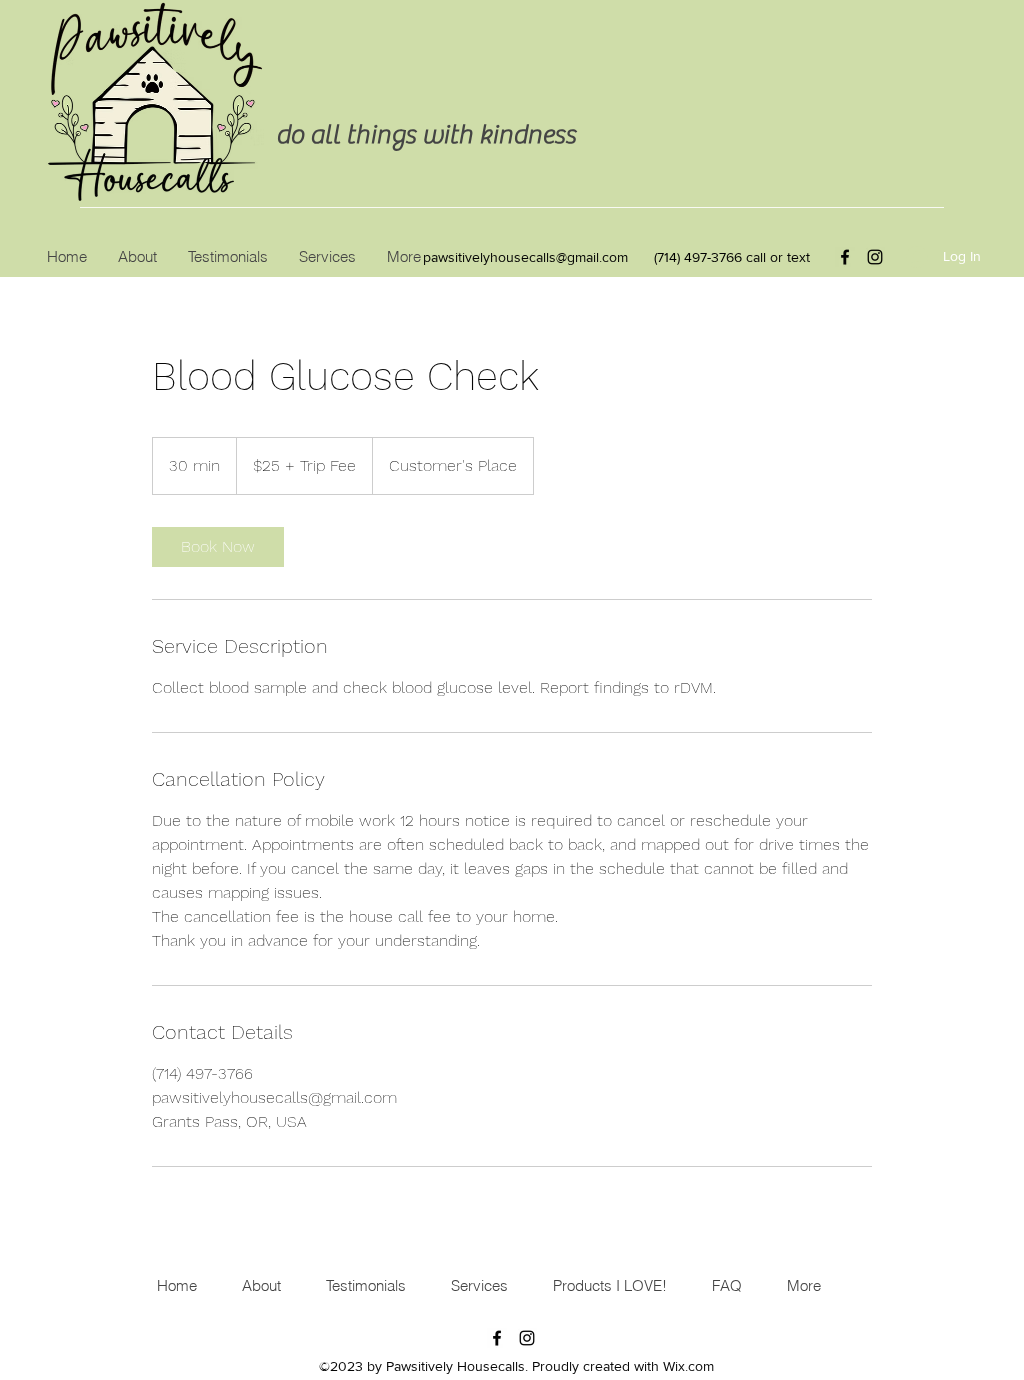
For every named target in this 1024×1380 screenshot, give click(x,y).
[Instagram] (875, 257)
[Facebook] (845, 257)
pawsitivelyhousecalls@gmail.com (525, 257)
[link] (218, 547)
